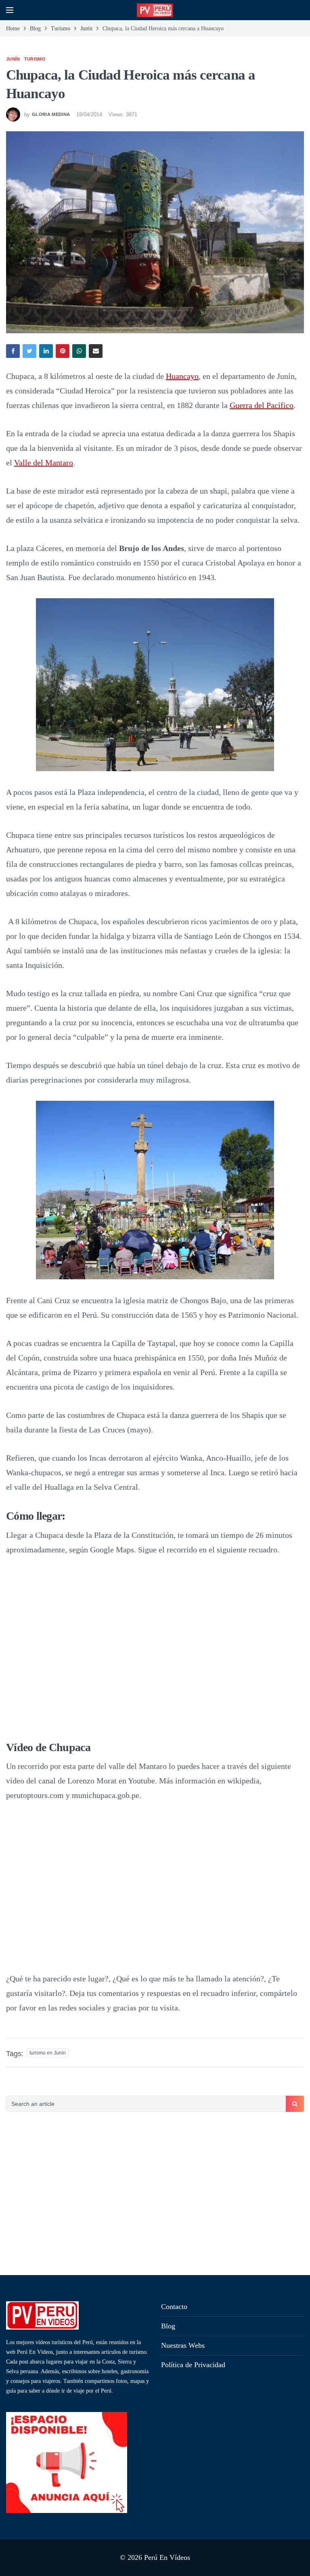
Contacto (174, 2307)
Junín (13, 59)
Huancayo (182, 376)
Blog (168, 2326)
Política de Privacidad (193, 2365)
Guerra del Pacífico (262, 405)
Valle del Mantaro (44, 463)
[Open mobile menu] (10, 10)
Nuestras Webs (183, 2345)
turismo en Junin (48, 2053)
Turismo (35, 59)
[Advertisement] (155, 2194)
